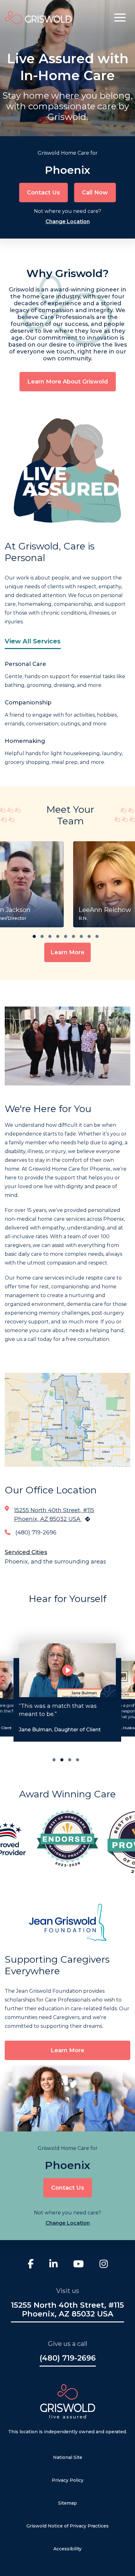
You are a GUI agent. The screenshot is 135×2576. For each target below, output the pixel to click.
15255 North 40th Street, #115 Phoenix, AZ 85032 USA (67, 2310)
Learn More (67, 952)
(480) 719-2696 (36, 1533)
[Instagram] (104, 2265)
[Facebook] (31, 2265)
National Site (68, 2457)
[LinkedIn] (53, 2265)
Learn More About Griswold (68, 382)
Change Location (68, 222)
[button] (120, 18)
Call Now (95, 193)
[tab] (34, 936)
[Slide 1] (62, 1760)
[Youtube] (78, 2265)
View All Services (33, 641)
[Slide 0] (54, 1760)
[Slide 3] (78, 1760)
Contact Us (43, 193)
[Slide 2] (70, 1760)
